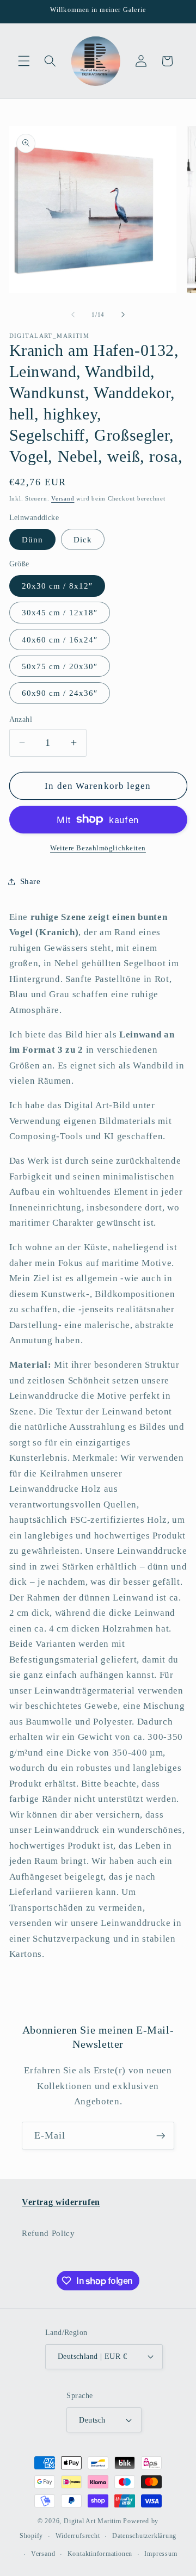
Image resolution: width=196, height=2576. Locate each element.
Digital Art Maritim (93, 2521)
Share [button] (30, 881)
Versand (63, 498)
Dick (83, 539)
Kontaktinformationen (100, 2554)
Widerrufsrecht (78, 2536)
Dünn (32, 539)
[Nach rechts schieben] (123, 314)
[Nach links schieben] (73, 314)
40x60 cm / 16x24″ (60, 640)
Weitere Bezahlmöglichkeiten (98, 848)
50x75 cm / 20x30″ (60, 666)
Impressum (161, 2554)
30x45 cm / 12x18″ (60, 612)
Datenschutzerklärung (144, 2536)
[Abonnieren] (161, 2136)
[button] (24, 61)
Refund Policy (48, 2233)
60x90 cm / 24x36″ (60, 693)
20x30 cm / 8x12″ (57, 586)
